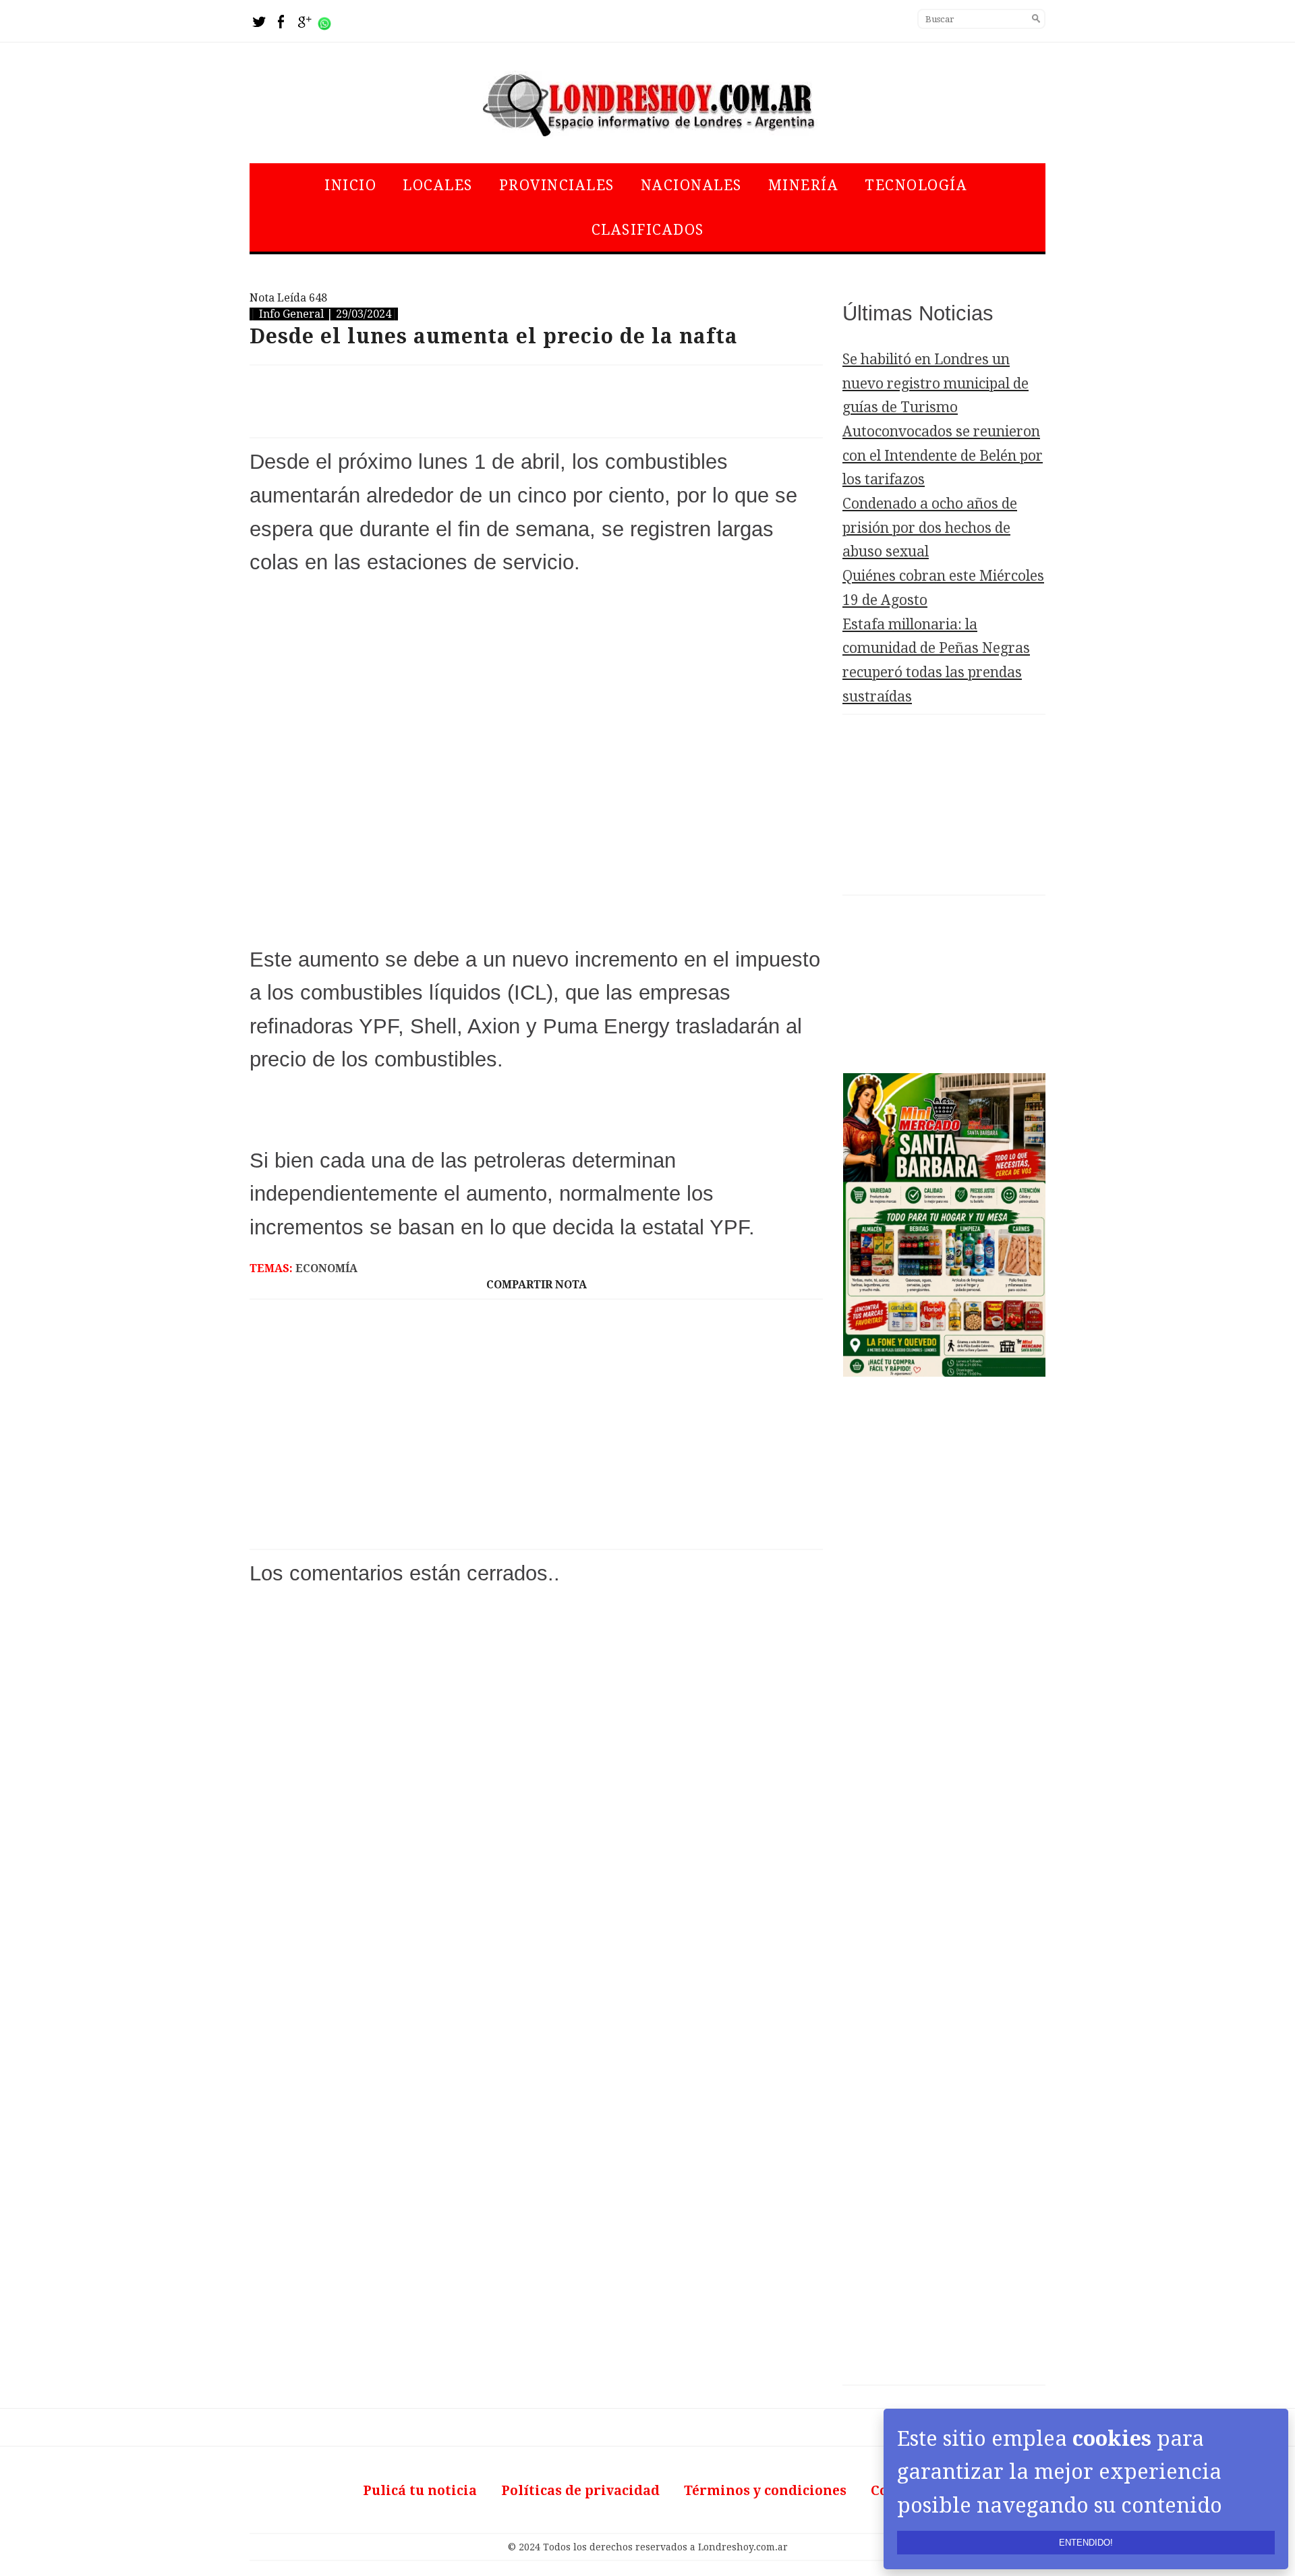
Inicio (350, 185)
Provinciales (557, 185)
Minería (804, 185)
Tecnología (916, 185)
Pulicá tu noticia (420, 2491)
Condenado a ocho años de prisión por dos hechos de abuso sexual (930, 527)
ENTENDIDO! (1086, 2543)
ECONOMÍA (326, 1268)
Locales (438, 185)
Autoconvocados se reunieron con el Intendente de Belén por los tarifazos (943, 455)
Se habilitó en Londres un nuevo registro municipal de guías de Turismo (936, 383)
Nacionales (691, 185)
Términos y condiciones (765, 2491)
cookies (1112, 2438)
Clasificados (648, 230)
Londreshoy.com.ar (743, 2547)
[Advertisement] (536, 401)
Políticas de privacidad (580, 2491)
